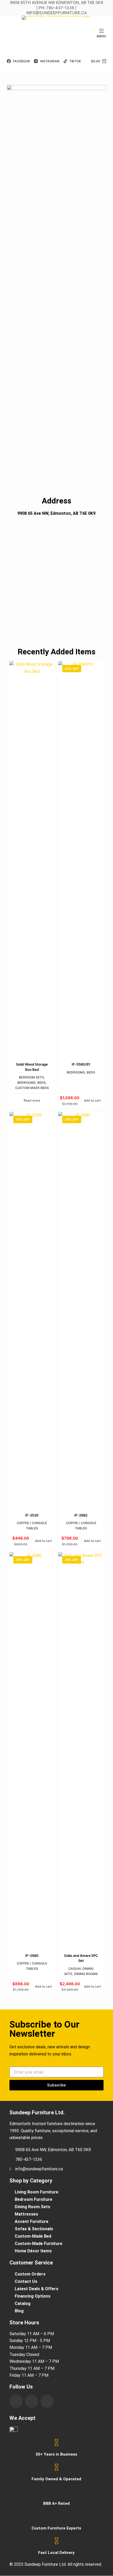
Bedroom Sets (31, 1077)
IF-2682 (81, 1515)
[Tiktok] (47, 2401)
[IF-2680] (32, 1749)
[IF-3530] (32, 1309)
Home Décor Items (33, 2251)
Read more (32, 1100)
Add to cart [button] (92, 1100)
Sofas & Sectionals (34, 2229)
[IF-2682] (81, 1309)
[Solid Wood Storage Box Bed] (32, 858)
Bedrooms (26, 1083)
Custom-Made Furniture (38, 2244)
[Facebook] (16, 2401)
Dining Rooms (86, 1974)
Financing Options (33, 2296)
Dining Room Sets (32, 2207)
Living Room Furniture (37, 2192)
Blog (19, 2311)
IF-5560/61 (81, 1064)
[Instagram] (32, 2401)
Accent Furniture (32, 2221)
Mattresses (26, 2214)
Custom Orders (30, 2274)
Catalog (23, 2303)
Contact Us (26, 2281)
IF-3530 (32, 1515)
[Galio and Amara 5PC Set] (81, 1749)
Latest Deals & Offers (37, 2289)
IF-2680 (32, 1956)
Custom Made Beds (32, 1088)
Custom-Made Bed (33, 2236)
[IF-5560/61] (81, 858)
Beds (42, 1083)
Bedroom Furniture (34, 2199)
